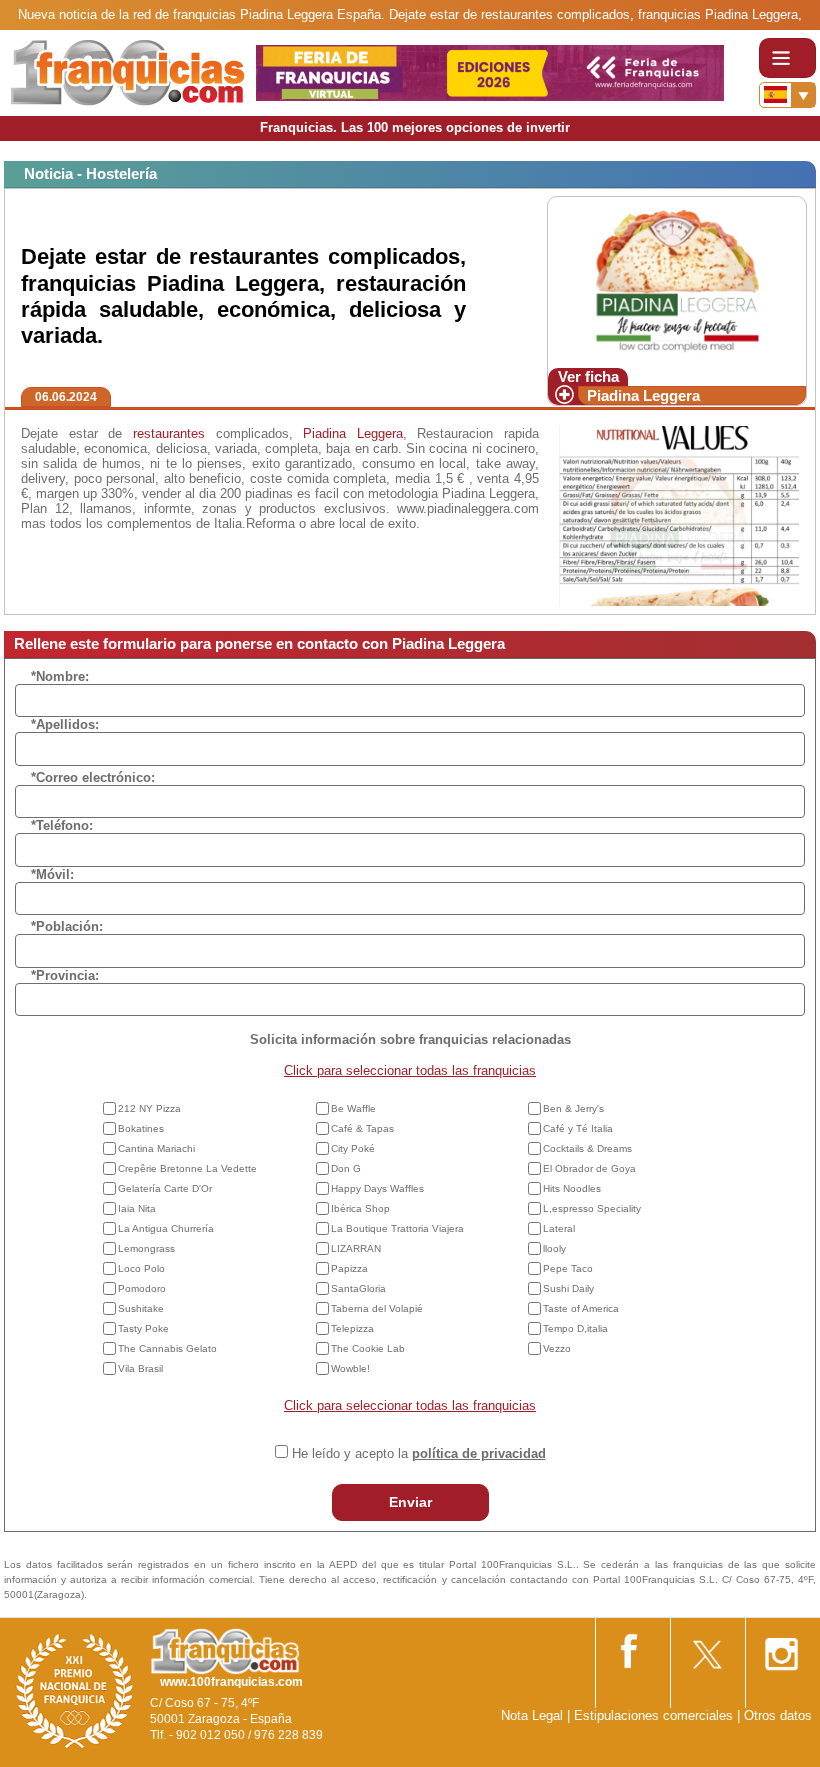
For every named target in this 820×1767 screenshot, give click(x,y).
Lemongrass (146, 1248)
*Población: (67, 926)
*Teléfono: (62, 825)
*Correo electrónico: (93, 777)
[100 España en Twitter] (706, 1647)
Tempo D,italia (575, 1328)
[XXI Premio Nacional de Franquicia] (75, 1690)
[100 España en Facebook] (631, 1647)
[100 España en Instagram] (781, 1648)
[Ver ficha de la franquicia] (676, 280)
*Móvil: (52, 874)
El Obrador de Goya (589, 1168)
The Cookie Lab (368, 1348)
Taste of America (581, 1308)
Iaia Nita (137, 1208)
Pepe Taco (568, 1268)
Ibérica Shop (360, 1208)
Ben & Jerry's (573, 1108)
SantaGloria (358, 1288)
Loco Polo (141, 1268)
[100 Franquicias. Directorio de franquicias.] (128, 71)
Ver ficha (588, 376)
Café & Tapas (362, 1128)
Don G (346, 1168)
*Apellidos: (65, 724)
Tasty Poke (143, 1328)
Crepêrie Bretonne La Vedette (187, 1168)
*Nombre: (60, 676)
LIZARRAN (356, 1248)
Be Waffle (353, 1108)
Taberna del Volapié (377, 1308)
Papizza (349, 1268)
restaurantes (169, 433)
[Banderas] (787, 95)
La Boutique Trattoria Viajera (397, 1228)
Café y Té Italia (578, 1128)
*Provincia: (65, 975)
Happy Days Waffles (377, 1188)
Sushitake (141, 1308)
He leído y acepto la (419, 1453)
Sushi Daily (568, 1288)
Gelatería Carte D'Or (165, 1188)
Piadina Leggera (643, 395)
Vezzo (557, 1348)
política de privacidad (479, 1453)
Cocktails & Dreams (587, 1148)
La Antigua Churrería (166, 1228)
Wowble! (350, 1368)
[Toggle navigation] (787, 58)
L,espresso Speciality (592, 1208)
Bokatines (141, 1128)
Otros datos (778, 1715)
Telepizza (352, 1328)
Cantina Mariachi (156, 1148)
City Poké (353, 1148)
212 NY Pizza (149, 1108)
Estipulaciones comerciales (655, 1715)
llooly (554, 1248)
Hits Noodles (572, 1188)
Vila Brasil (140, 1368)
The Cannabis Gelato (167, 1348)
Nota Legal (532, 1715)
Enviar (410, 1502)
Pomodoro (142, 1288)
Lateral (559, 1228)
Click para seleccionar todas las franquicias (410, 1070)
